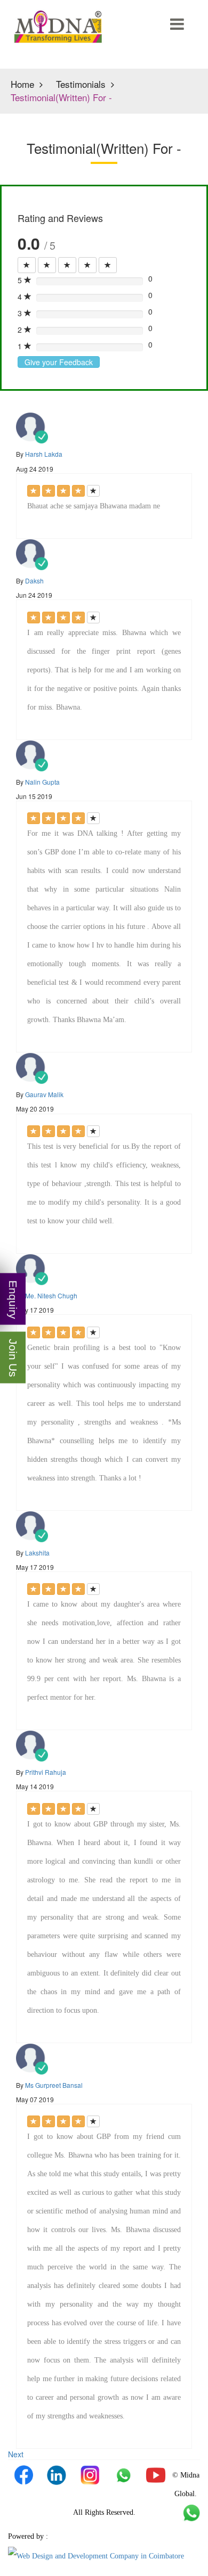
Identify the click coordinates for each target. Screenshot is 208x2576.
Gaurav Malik (44, 1094)
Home (22, 84)
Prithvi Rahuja (46, 1772)
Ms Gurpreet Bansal (54, 2085)
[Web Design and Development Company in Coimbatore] (96, 2555)
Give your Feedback (59, 362)
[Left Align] (27, 265)
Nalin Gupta (42, 782)
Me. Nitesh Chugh (51, 1295)
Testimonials (81, 84)
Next (16, 2454)
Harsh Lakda (44, 454)
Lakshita (37, 1553)
